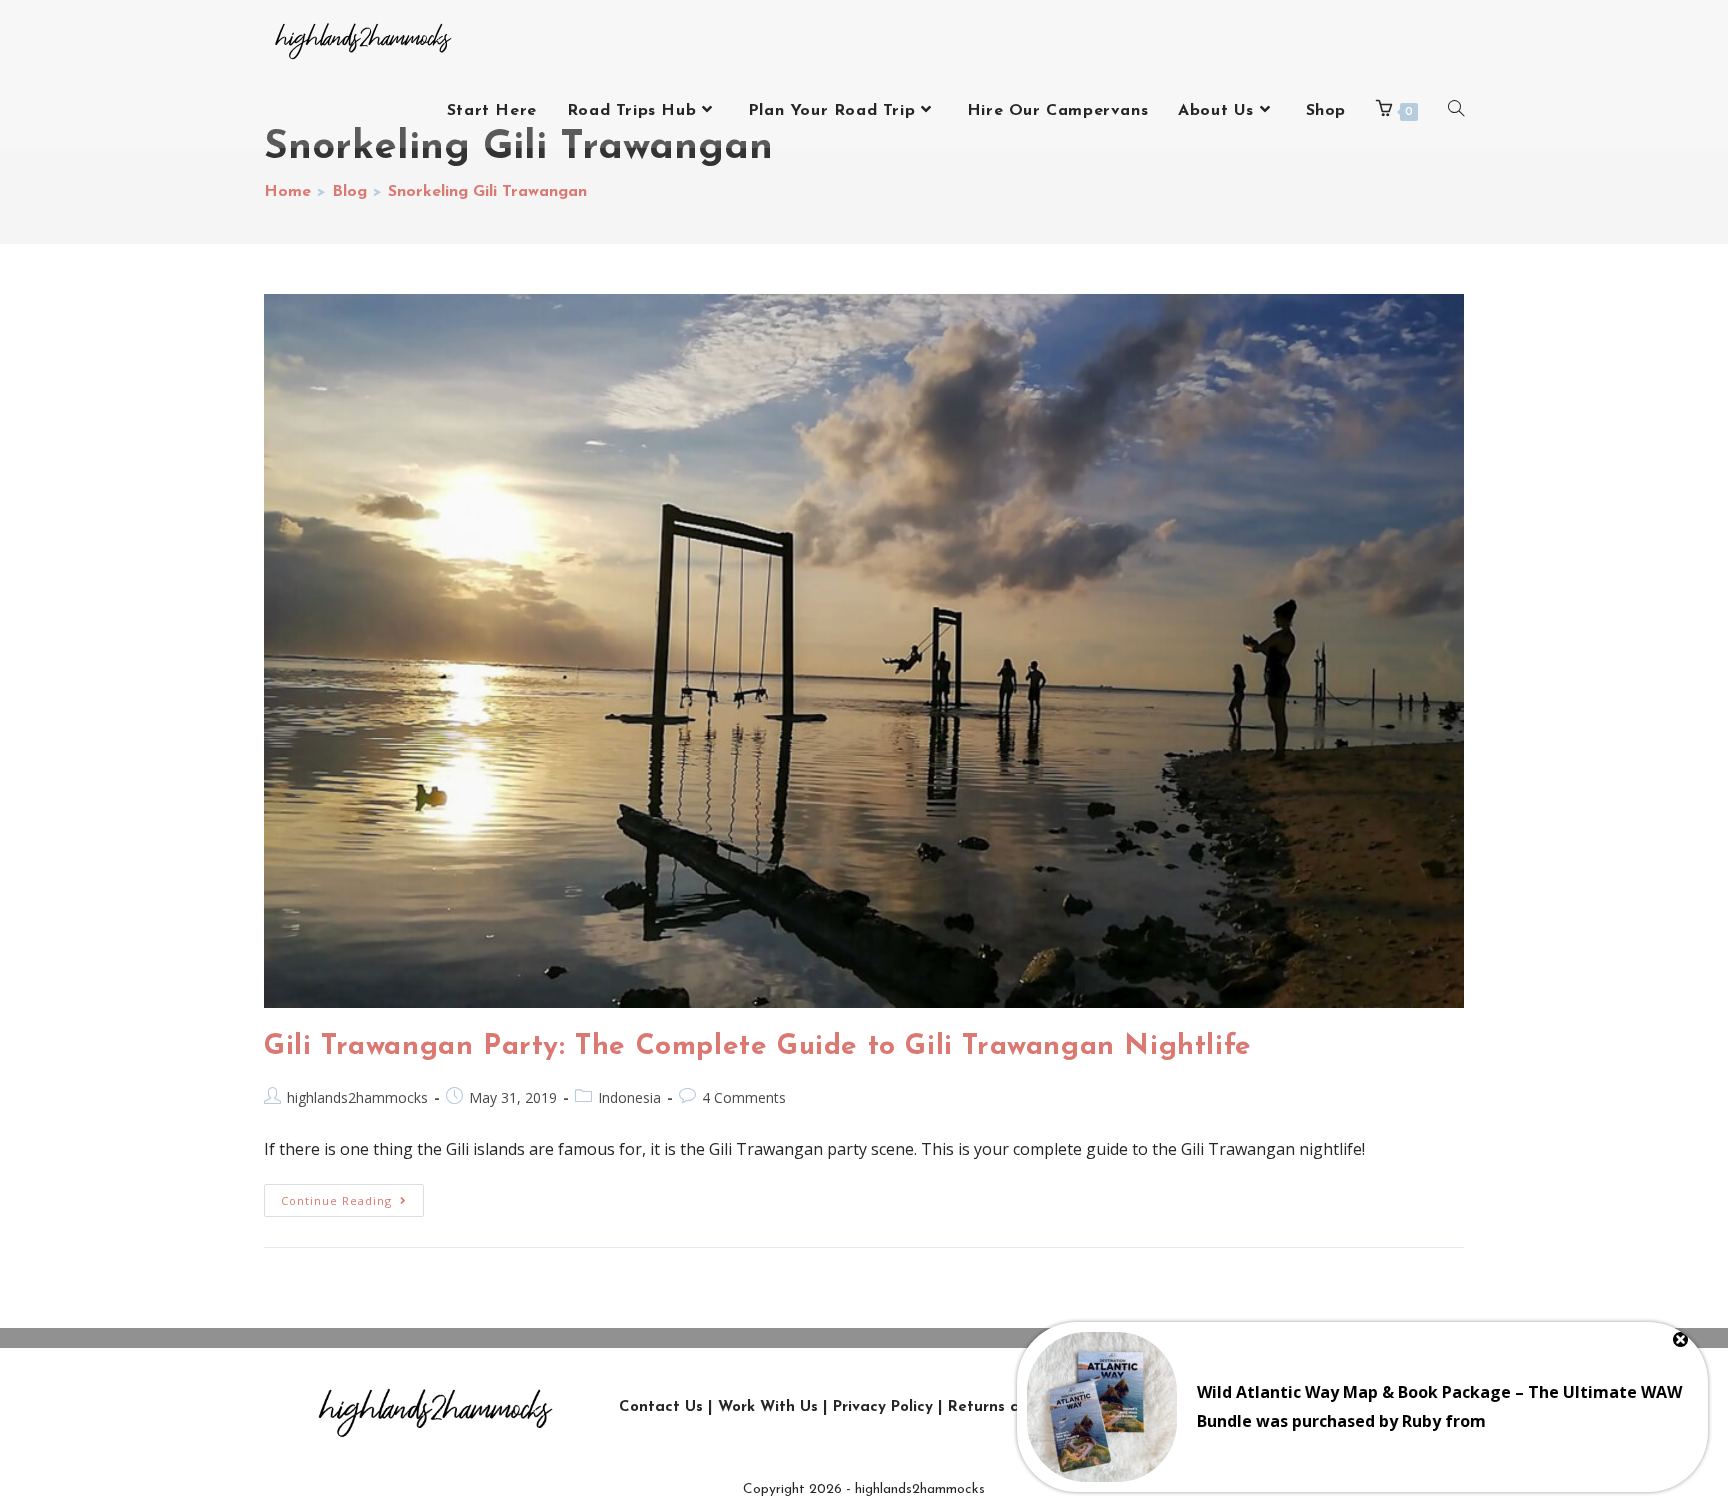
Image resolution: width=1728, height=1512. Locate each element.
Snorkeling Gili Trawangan (487, 192)
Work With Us (768, 1407)
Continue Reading (352, 1196)
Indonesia (629, 1097)
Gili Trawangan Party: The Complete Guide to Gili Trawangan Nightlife (758, 1047)
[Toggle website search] (1456, 111)
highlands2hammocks (357, 1097)
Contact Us (661, 1407)
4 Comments (744, 1097)
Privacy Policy (883, 1407)
